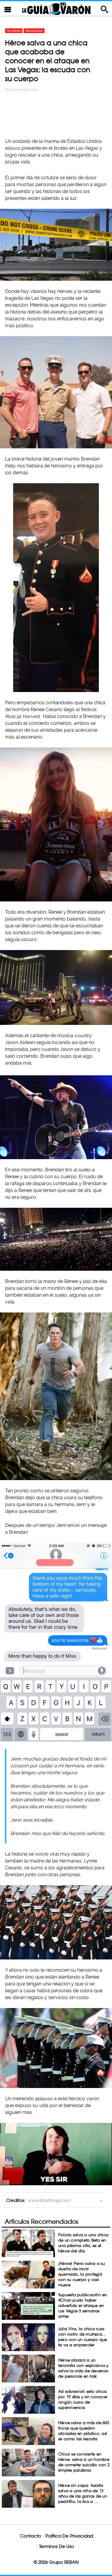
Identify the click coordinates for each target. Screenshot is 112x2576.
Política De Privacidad (69, 2536)
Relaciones (34, 31)
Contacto (31, 2536)
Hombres (14, 31)
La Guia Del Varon (56, 9)
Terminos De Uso (57, 2546)
